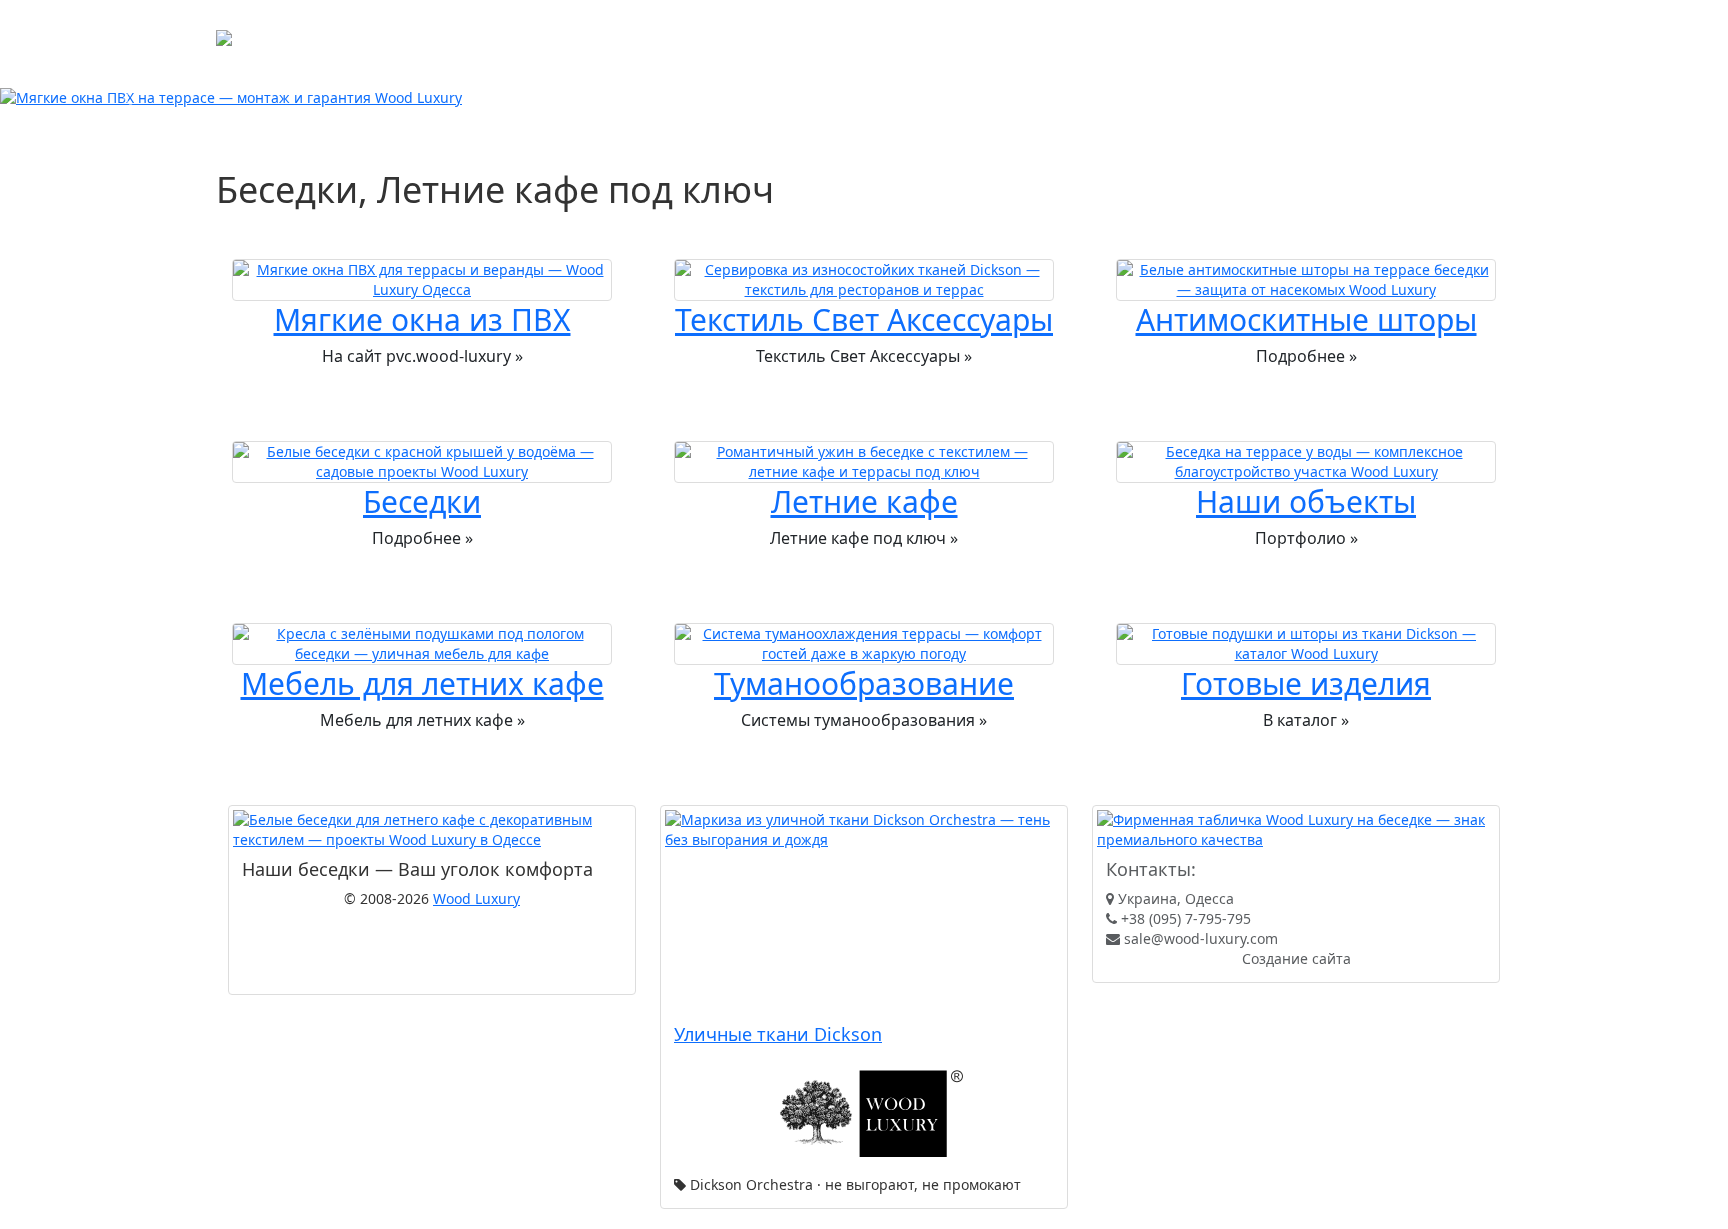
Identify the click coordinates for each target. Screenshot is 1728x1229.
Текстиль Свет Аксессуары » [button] (864, 356)
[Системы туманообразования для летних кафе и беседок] (863, 644)
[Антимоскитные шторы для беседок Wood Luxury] (1305, 280)
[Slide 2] (828, 96)
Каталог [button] (393, 25)
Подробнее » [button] (1306, 356)
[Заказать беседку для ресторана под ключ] (432, 830)
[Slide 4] (900, 96)
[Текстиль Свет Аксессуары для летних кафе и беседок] (863, 280)
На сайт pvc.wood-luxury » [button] (422, 356)
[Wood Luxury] (279, 44)
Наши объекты (598, 25)
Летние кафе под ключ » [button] (864, 538)
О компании (489, 25)
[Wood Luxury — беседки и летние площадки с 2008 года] (1296, 830)
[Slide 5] (936, 96)
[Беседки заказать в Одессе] (421, 462)
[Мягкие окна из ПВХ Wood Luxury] (421, 280)
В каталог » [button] (1306, 720)
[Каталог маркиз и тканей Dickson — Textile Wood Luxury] (864, 912)
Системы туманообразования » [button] (864, 720)
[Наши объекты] (1305, 462)
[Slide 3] (864, 96)
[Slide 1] (792, 96)
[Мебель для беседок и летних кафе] (421, 644)
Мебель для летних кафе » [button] (422, 720)
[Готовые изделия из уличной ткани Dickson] (1305, 644)
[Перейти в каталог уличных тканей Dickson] (864, 1115)
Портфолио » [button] (1306, 538)
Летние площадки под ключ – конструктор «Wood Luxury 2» (953, 25)
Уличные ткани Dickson (778, 1034)
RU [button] (797, 61)
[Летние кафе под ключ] (863, 462)
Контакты (699, 25)
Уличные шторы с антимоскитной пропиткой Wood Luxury (569, 61)
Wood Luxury (476, 898)
